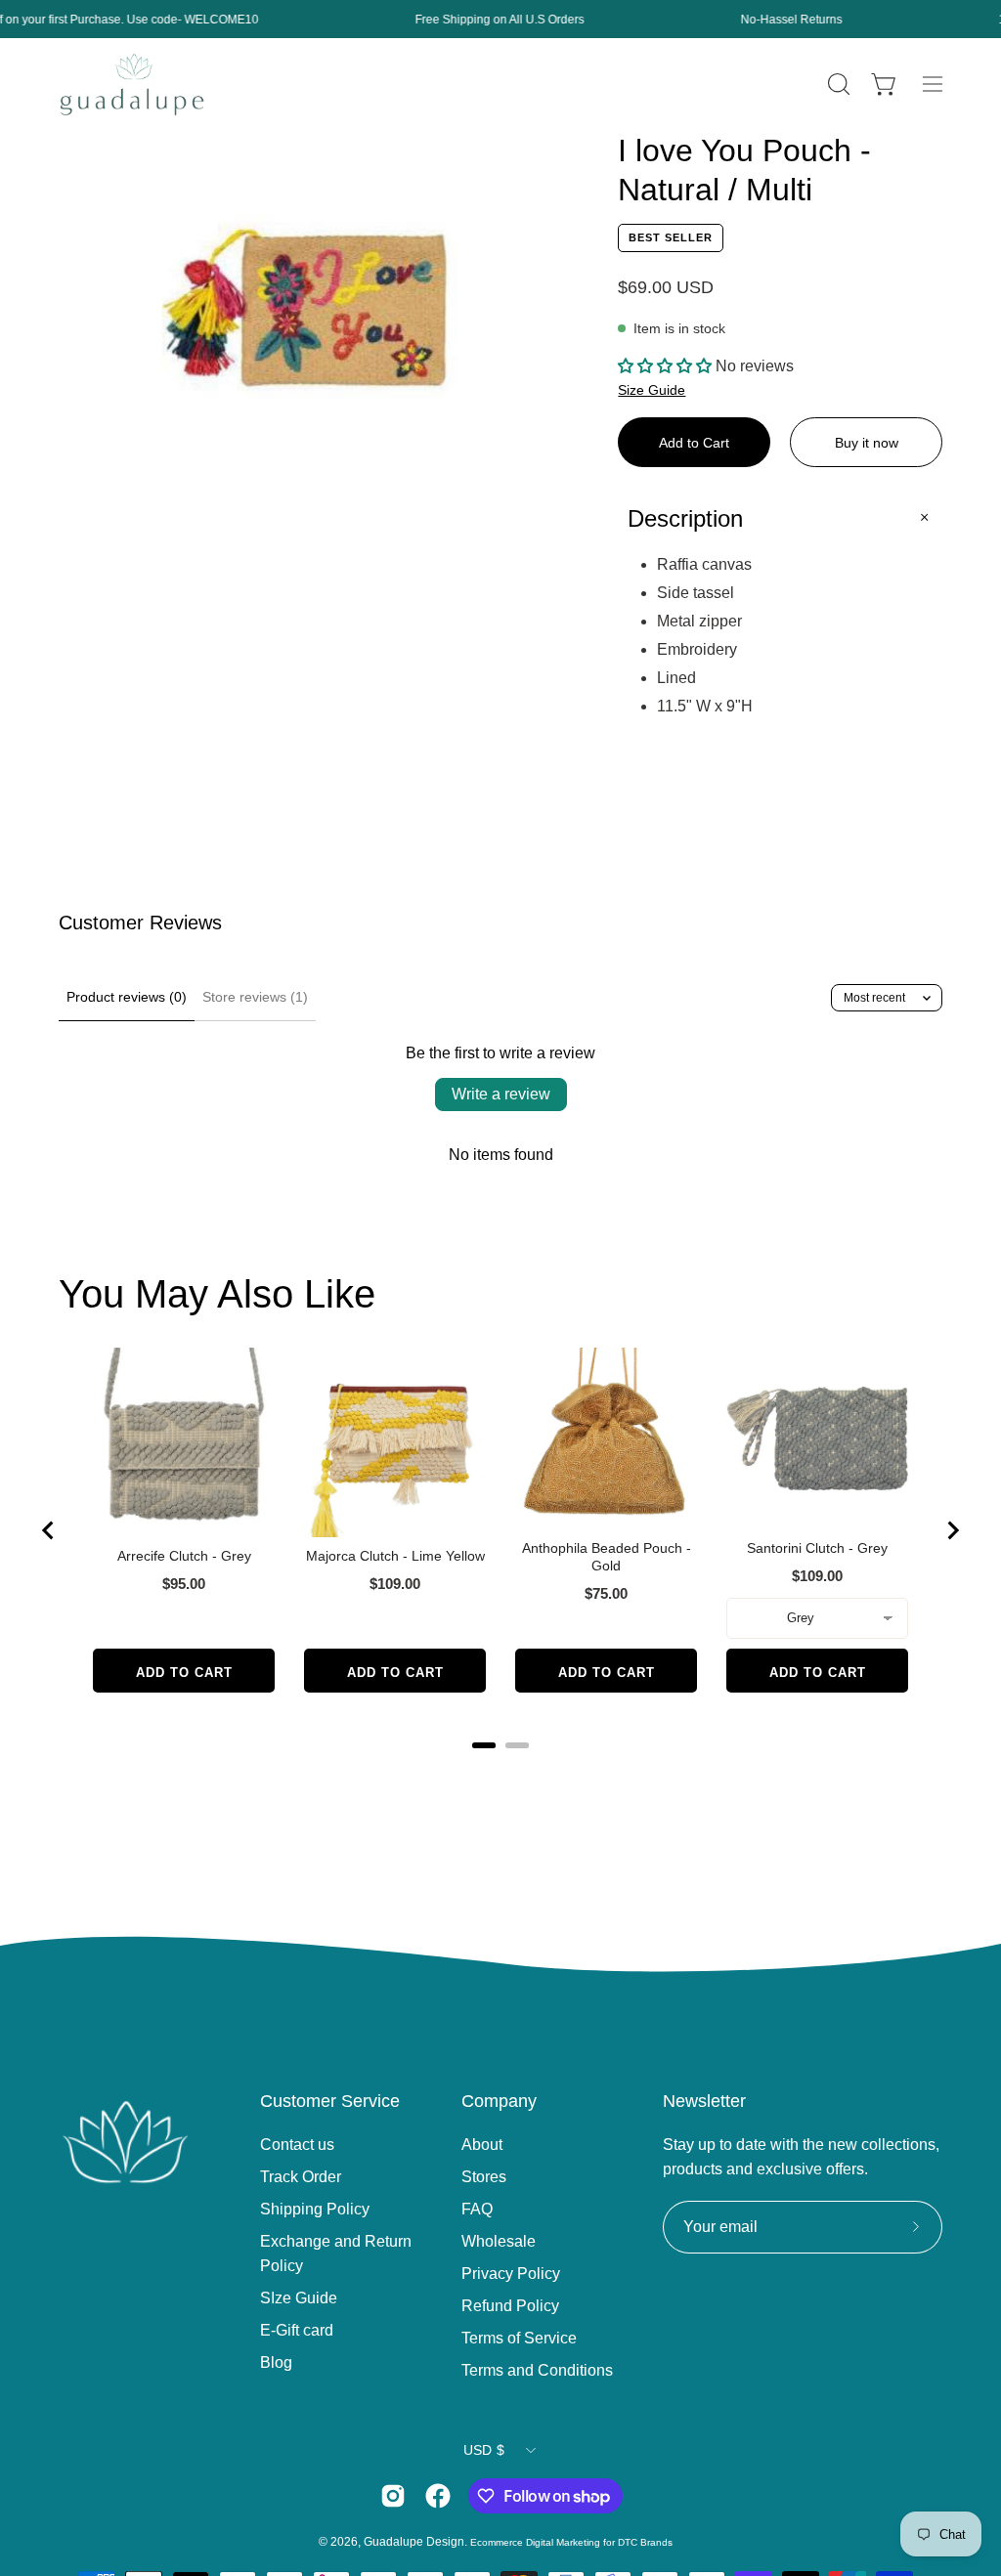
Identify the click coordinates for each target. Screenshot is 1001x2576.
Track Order (301, 2177)
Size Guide (652, 390)
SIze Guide (299, 2298)
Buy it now (867, 443)
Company (499, 2101)
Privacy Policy (511, 2274)
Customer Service (330, 2101)
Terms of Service (519, 2338)
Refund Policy (510, 2306)
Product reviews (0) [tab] (127, 997)
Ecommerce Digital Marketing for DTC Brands (571, 2542)
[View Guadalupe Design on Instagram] (393, 2496)
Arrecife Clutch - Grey (184, 1556)
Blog (276, 2362)
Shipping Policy (315, 2209)
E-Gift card (297, 2330)
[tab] (484, 1745)
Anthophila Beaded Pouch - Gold (607, 1557)
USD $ (484, 2450)
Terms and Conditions (537, 2370)
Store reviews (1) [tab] (255, 997)
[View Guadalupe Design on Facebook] (438, 2496)
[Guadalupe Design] (132, 85)
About (482, 2145)
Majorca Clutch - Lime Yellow (395, 1556)
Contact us (297, 2145)
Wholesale (499, 2241)
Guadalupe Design (414, 2542)
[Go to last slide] (49, 1530)
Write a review (501, 1094)
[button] (837, 84)
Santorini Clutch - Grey (817, 1548)
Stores (484, 2177)
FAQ (477, 2209)
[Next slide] (952, 1530)
